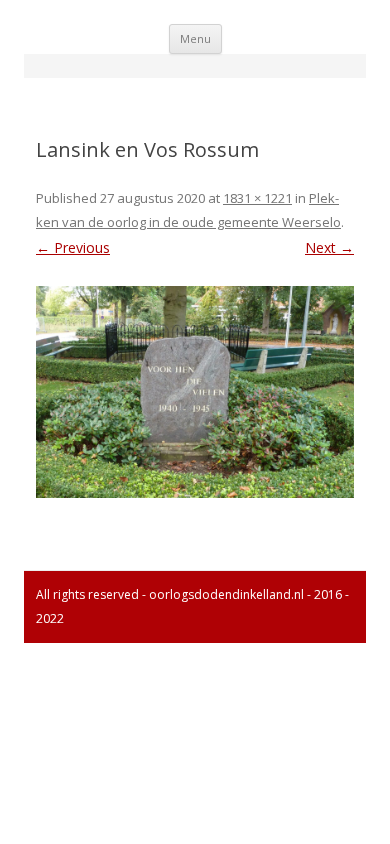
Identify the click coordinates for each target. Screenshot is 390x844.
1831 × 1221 (257, 198)
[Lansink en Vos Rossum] (195, 392)
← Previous (73, 247)
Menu (195, 38)
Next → (329, 247)
